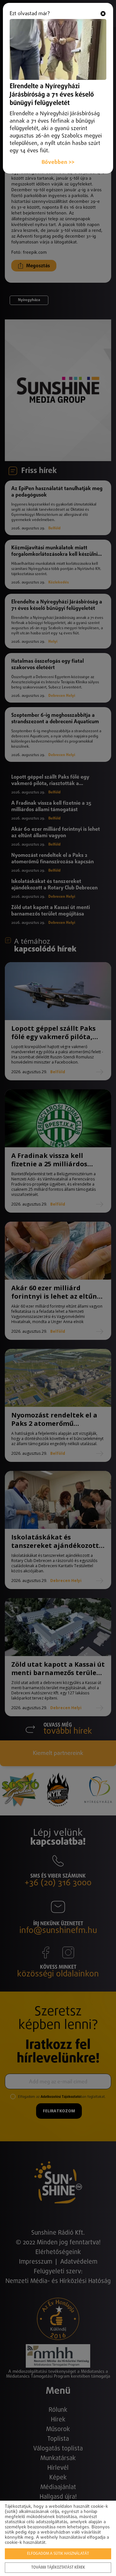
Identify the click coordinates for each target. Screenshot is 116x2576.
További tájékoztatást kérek (58, 2568)
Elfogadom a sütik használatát (58, 2554)
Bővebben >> (58, 162)
